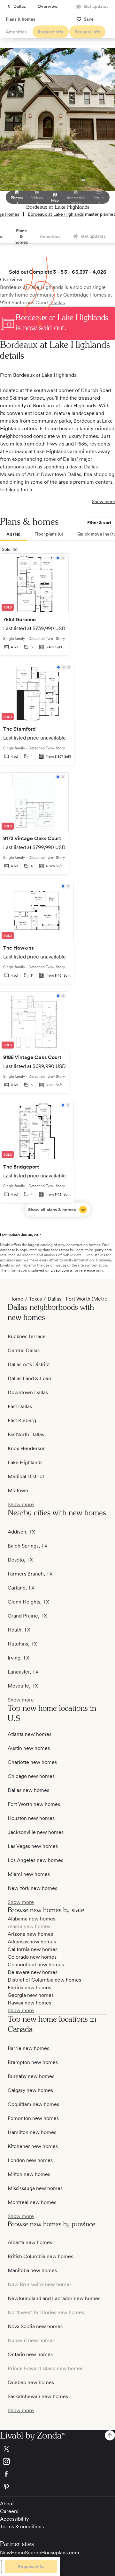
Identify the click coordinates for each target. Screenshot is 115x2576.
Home (16, 1299)
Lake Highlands (25, 1462)
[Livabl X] (57, 2449)
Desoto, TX (20, 1560)
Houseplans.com (60, 2553)
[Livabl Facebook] (57, 2474)
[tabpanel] (57, 885)
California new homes (33, 1949)
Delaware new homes (33, 1972)
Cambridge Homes (85, 295)
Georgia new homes (31, 1995)
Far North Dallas (26, 1434)
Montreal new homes (32, 2202)
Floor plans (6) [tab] (49, 534)
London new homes (30, 2160)
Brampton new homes (33, 2062)
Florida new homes (29, 1987)
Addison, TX (21, 1532)
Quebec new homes (31, 2382)
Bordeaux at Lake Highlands (56, 214)
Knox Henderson (27, 1448)
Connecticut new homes (36, 1965)
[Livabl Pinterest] (57, 2487)
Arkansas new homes (32, 1942)
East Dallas (20, 1406)
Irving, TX (19, 1658)
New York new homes (32, 1888)
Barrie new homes (28, 2048)
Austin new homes (29, 1748)
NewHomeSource (21, 2553)
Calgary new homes (30, 2090)
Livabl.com (60, 1270)
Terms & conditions (22, 2527)
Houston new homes (31, 1818)
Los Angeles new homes (35, 1860)
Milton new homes (29, 2174)
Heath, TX (19, 1630)
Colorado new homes (32, 1957)
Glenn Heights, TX (28, 1602)
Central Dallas (24, 1350)
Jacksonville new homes (36, 1832)
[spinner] (110, 2435)
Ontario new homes (30, 2354)
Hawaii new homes (29, 2003)
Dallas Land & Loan (29, 1378)
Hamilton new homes (32, 2132)
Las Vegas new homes (33, 1846)
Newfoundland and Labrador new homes (54, 2298)
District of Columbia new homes (44, 1980)
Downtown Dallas (28, 1392)
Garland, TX (21, 1588)
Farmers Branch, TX (30, 1574)
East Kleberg (22, 1420)
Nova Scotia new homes (35, 2326)
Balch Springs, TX (28, 1546)
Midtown (18, 1490)
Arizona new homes (30, 1934)
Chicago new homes (31, 1776)
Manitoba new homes (32, 2270)
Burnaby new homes (31, 2076)
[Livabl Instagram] (57, 2461)
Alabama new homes (31, 1919)
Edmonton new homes (33, 2118)
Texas (35, 1299)
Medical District (26, 1476)
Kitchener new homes (33, 2146)
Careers (9, 2511)
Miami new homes (29, 1874)
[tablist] (57, 535)
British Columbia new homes (40, 2256)
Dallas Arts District (29, 1364)
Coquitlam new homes (33, 2104)
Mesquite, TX (23, 1686)
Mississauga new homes (35, 2188)
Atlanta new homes (30, 1734)
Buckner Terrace (27, 1336)
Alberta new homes (30, 2242)
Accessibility (14, 2519)
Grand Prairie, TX (27, 1616)
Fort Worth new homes (34, 1804)
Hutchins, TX (22, 1644)
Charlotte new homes (32, 1762)
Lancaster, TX (23, 1672)
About (7, 2504)
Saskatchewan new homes (38, 2396)
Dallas (58, 302)
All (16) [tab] (13, 534)
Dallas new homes (28, 1790)
